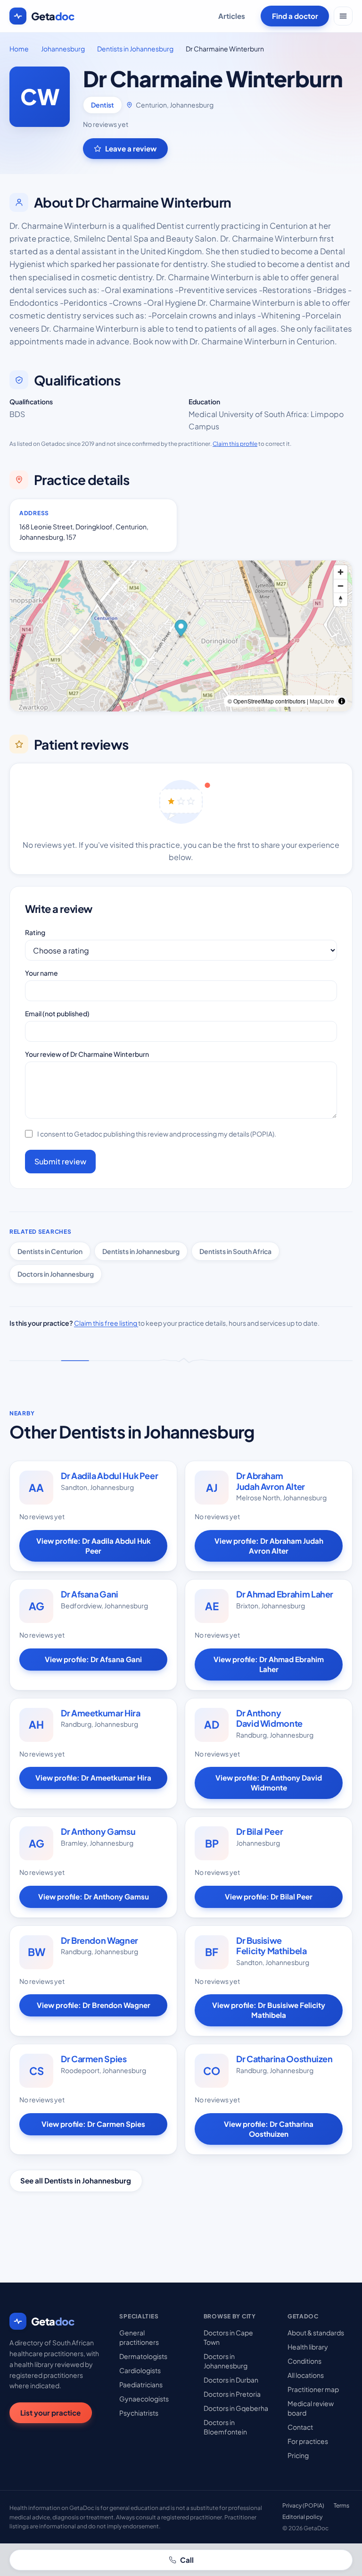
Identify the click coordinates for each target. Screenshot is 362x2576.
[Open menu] (343, 16)
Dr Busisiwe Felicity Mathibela (271, 1946)
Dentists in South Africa (235, 1251)
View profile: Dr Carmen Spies (93, 2124)
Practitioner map (313, 2389)
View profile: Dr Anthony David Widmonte (269, 1782)
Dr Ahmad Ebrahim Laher (285, 1594)
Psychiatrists (139, 2413)
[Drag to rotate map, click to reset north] (341, 599)
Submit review (60, 1161)
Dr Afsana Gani (90, 1594)
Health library (308, 2347)
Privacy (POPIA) (303, 2505)
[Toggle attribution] (342, 701)
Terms (341, 2505)
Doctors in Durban (231, 2380)
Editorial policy (302, 2517)
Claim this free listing (106, 1323)
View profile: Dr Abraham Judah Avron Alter (269, 1546)
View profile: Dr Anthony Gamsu (94, 1896)
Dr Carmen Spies (94, 2059)
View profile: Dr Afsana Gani (93, 1659)
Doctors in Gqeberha (236, 2408)
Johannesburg (63, 49)
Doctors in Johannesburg (56, 1274)
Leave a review (131, 148)
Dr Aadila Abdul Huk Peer (109, 1476)
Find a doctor (295, 16)
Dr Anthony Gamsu (98, 1831)
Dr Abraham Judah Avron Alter (271, 1481)
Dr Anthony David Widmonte (269, 1718)
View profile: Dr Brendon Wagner (94, 2005)
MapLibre (322, 701)
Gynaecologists (144, 2399)
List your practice (50, 2413)
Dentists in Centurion (50, 1251)
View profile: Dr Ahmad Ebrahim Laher (269, 1664)
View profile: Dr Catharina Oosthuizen (269, 2129)
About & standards (316, 2333)
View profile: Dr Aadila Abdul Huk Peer (94, 1546)
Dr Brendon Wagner (99, 1940)
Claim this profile (235, 444)
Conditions (304, 2361)
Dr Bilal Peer (259, 1831)
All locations (306, 2375)
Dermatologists (143, 2356)
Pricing (298, 2455)
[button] (181, 630)
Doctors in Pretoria (232, 2394)
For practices (308, 2441)
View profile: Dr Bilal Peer (269, 1896)
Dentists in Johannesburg (135, 49)
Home (19, 49)
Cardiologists (140, 2370)
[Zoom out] (341, 586)
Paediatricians (141, 2384)
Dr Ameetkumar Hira (101, 1713)
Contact (300, 2427)
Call (187, 2560)
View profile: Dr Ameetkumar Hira (93, 1777)
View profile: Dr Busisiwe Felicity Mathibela (269, 2010)
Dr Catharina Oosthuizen (284, 2059)
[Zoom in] (341, 572)
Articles (232, 16)
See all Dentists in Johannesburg (76, 2180)
